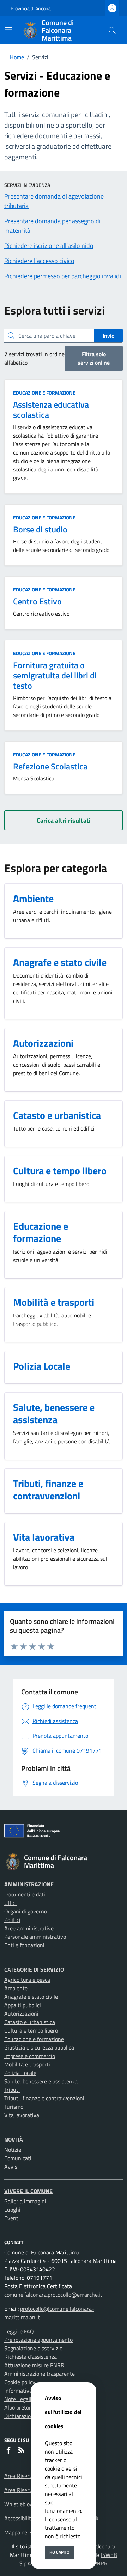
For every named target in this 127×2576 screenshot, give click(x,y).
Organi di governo (26, 1911)
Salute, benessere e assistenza (41, 2081)
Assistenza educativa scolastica (51, 410)
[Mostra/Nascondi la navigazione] (8, 30)
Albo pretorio (20, 2407)
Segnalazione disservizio (33, 2348)
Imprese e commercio (30, 2056)
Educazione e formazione (44, 393)
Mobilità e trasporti (27, 2064)
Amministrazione (29, 1884)
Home (17, 57)
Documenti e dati (25, 1894)
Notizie (13, 2150)
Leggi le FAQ (19, 2331)
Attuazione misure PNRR (34, 2365)
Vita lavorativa (22, 2115)
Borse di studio (40, 529)
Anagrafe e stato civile (31, 1997)
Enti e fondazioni (24, 1945)
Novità (14, 2139)
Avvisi (11, 2167)
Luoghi (12, 2210)
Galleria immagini (25, 2201)
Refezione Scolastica (50, 766)
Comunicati (18, 2158)
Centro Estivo (37, 601)
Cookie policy (20, 2382)
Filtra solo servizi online (94, 358)
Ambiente (16, 1988)
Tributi (12, 2090)
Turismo (14, 2107)
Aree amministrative (29, 1928)
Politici (12, 1920)
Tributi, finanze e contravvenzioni (44, 2098)
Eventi (12, 2218)
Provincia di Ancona (31, 8)
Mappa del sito (22, 2532)
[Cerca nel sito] (112, 30)
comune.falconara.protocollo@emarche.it (53, 2295)
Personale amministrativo (35, 1937)
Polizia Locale (20, 2073)
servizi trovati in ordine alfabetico (34, 358)
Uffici (10, 1903)
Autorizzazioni (21, 2014)
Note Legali (18, 2399)
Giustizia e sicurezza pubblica (39, 2047)
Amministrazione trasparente (40, 2374)
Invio (108, 336)
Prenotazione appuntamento (38, 2340)
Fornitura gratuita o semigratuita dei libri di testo (55, 675)
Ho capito (59, 2552)
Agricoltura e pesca (27, 1980)
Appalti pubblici (23, 2005)
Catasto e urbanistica (30, 2022)
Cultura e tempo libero (31, 2030)
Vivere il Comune (28, 2191)
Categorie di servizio (34, 1969)
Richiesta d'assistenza (31, 2357)
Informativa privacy (28, 2391)
